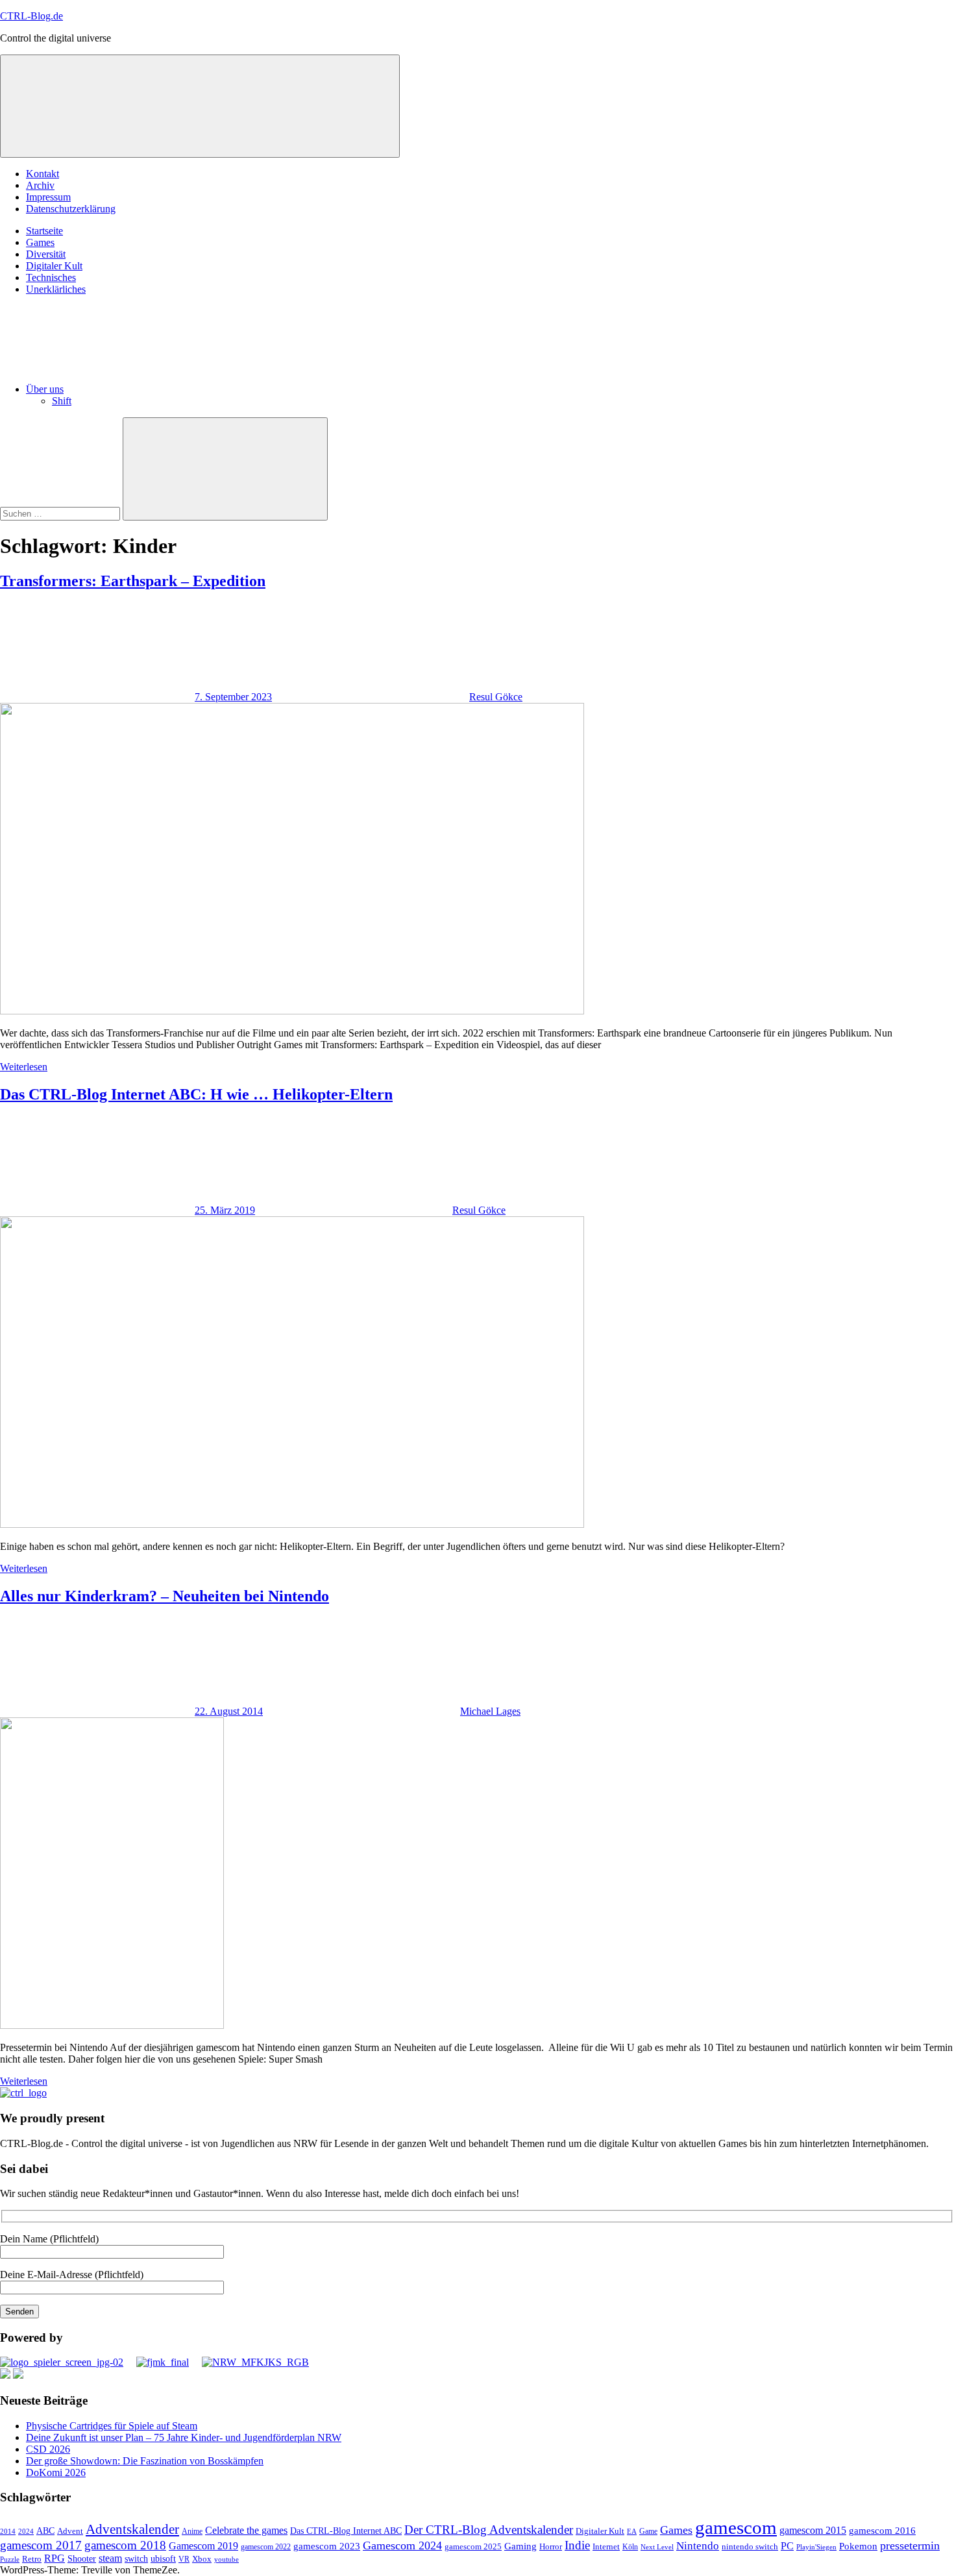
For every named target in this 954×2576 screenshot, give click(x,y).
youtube (226, 2559)
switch (136, 2558)
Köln (630, 2547)
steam (110, 2558)
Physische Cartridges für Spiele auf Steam (112, 2426)
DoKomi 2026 (56, 2472)
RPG (55, 2558)
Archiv (40, 185)
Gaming (520, 2546)
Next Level (657, 2547)
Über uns (45, 389)
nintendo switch (750, 2546)
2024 (26, 2531)
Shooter (82, 2559)
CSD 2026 (48, 2449)
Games (40, 242)
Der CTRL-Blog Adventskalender (489, 2530)
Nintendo (698, 2546)
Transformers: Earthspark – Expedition (133, 581)
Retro (32, 2559)
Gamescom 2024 (402, 2545)
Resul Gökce (496, 697)
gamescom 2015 (813, 2530)
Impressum (48, 197)
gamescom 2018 (125, 2545)
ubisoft (163, 2558)
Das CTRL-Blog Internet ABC (346, 2531)
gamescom (736, 2527)
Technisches (51, 277)
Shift (62, 401)
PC (787, 2546)
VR (184, 2559)
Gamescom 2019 (203, 2546)
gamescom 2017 (41, 2545)
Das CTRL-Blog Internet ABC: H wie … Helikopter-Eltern (196, 1094)
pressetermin (910, 2545)
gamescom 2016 (882, 2531)
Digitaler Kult (54, 266)
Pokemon (858, 2546)
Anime (192, 2532)
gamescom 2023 (327, 2546)
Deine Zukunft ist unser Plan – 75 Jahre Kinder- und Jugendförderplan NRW (184, 2437)
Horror (551, 2546)
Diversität (46, 254)
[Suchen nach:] (61, 513)
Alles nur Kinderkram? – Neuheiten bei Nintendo (165, 1596)
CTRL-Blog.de (31, 16)
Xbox (202, 2559)
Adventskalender (132, 2529)
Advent (70, 2531)
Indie (577, 2545)
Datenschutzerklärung (71, 209)
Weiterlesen (24, 1067)
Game (648, 2531)
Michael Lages (490, 1711)
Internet (606, 2546)
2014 (8, 2532)
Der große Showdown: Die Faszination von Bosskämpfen (145, 2461)
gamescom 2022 (266, 2547)
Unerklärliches (56, 289)
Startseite (44, 231)
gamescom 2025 (473, 2546)
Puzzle (10, 2559)
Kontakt (43, 174)
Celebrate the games (246, 2530)
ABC (45, 2531)
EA (632, 2531)
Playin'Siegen (816, 2547)
